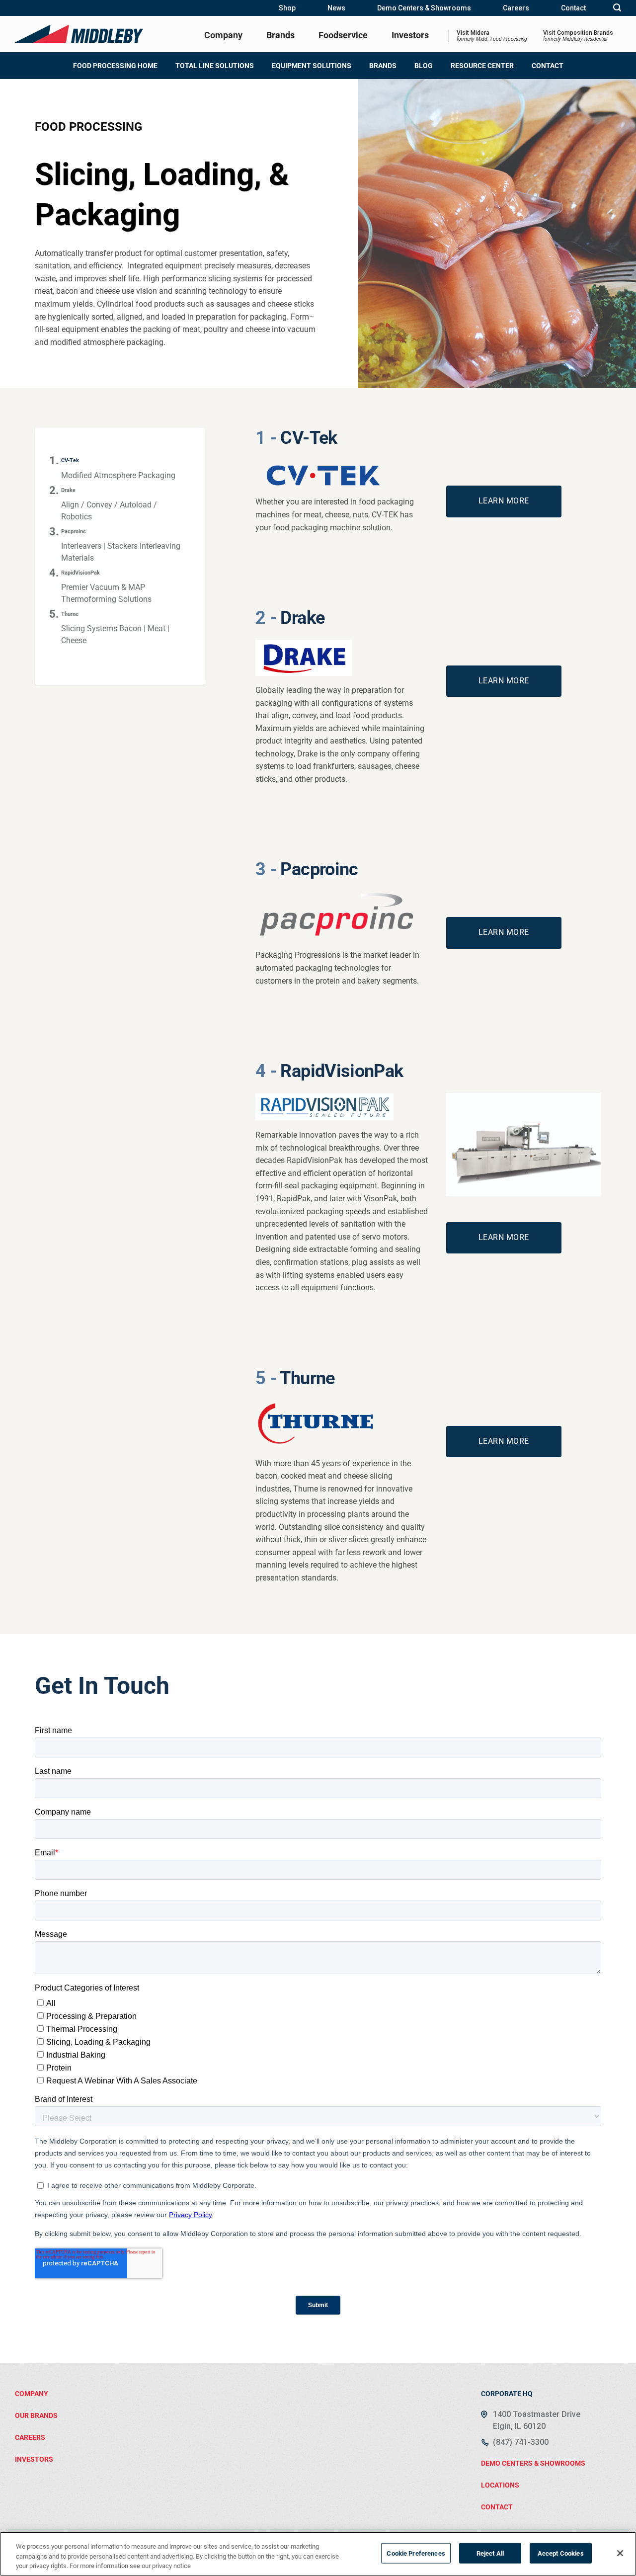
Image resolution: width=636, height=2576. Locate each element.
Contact (573, 8)
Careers (516, 8)
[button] (617, 8)
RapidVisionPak (80, 573)
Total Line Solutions (215, 66)
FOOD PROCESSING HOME (115, 66)
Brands (280, 35)
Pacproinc (74, 532)
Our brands (36, 2415)
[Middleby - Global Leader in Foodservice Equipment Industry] (79, 34)
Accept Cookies (561, 2553)
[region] (318, 2554)
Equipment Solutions (312, 66)
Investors (410, 35)
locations (500, 2485)
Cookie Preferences (416, 2553)
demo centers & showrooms (533, 2463)
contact (497, 2507)
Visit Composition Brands (578, 36)
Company (223, 35)
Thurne (70, 614)
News (336, 8)
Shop (287, 8)
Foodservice (343, 35)
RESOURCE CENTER (482, 66)
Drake (68, 490)
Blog (424, 66)
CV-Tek (70, 460)
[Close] (620, 2553)
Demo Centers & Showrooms (424, 8)
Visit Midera (492, 36)
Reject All (490, 2553)
